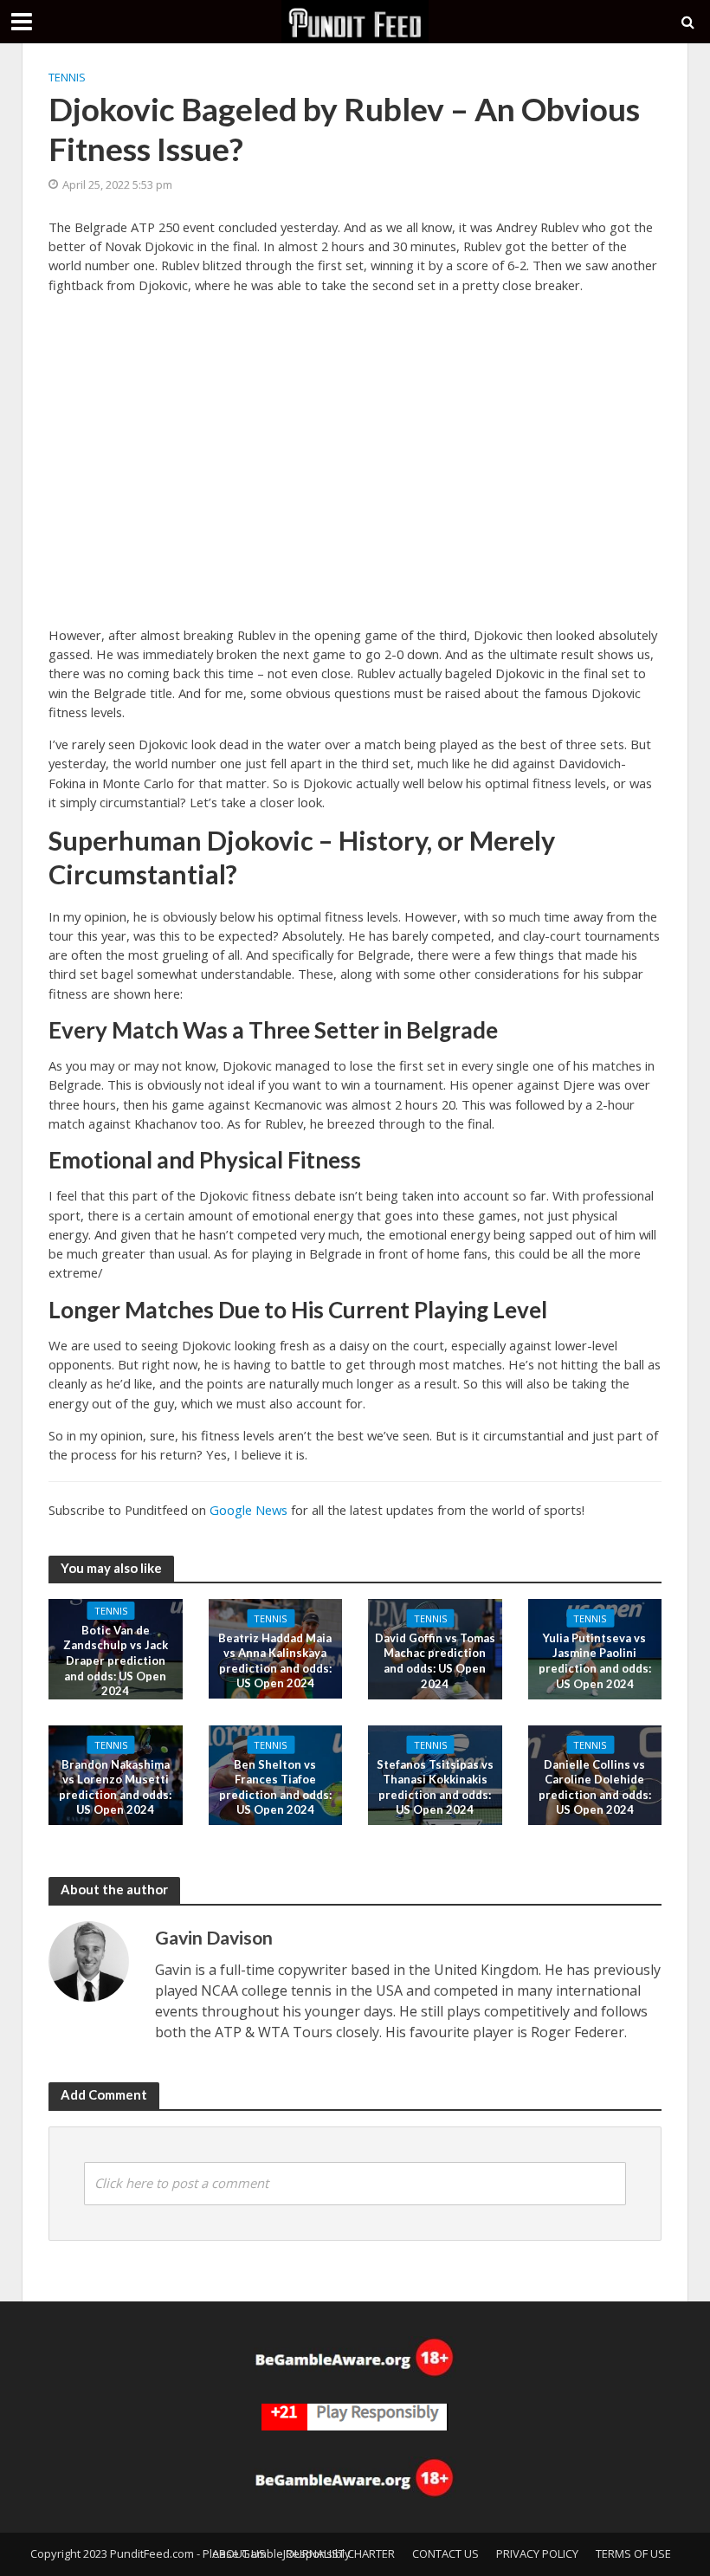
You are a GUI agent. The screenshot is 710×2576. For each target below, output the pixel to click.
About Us (239, 2553)
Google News (248, 1510)
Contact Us (445, 2553)
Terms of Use (633, 2553)
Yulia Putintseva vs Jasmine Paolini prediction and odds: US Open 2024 (595, 1660)
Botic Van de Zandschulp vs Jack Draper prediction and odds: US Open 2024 (116, 1661)
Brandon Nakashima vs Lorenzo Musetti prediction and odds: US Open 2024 (115, 1786)
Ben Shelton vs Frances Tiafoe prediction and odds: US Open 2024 (275, 1786)
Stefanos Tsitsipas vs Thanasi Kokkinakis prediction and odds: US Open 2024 (435, 1786)
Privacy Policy (537, 2553)
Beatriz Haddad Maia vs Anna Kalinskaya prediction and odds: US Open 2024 (275, 1660)
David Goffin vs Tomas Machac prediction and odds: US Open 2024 (435, 1660)
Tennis (67, 77)
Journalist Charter (339, 2553)
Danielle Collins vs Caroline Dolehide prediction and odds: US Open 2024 (595, 1786)
